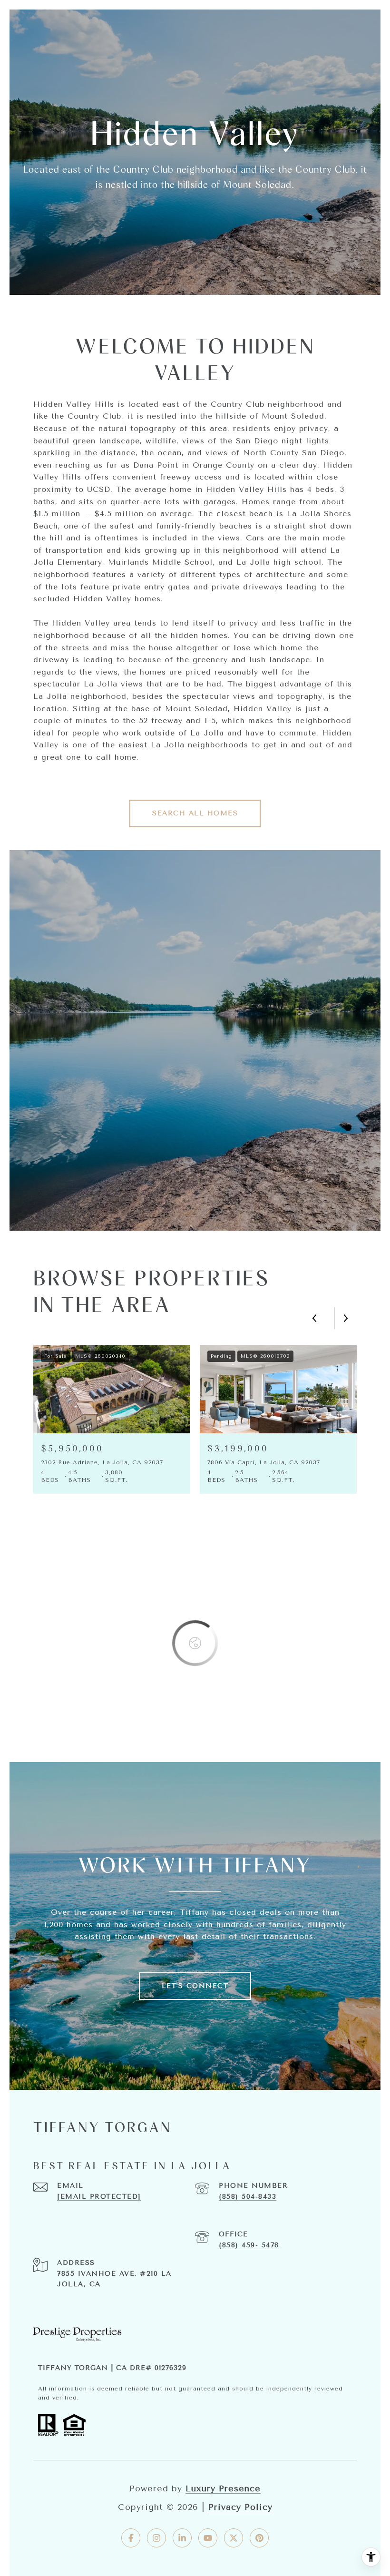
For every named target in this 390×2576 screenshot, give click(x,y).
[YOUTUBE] (208, 2538)
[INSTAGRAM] (156, 2538)
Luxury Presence (223, 2488)
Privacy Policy (240, 2507)
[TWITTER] (234, 2538)
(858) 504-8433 (248, 2197)
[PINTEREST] (259, 2538)
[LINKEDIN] (182, 2538)
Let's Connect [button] (195, 1986)
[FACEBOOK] (131, 2538)
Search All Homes (195, 813)
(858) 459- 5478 (249, 2245)
